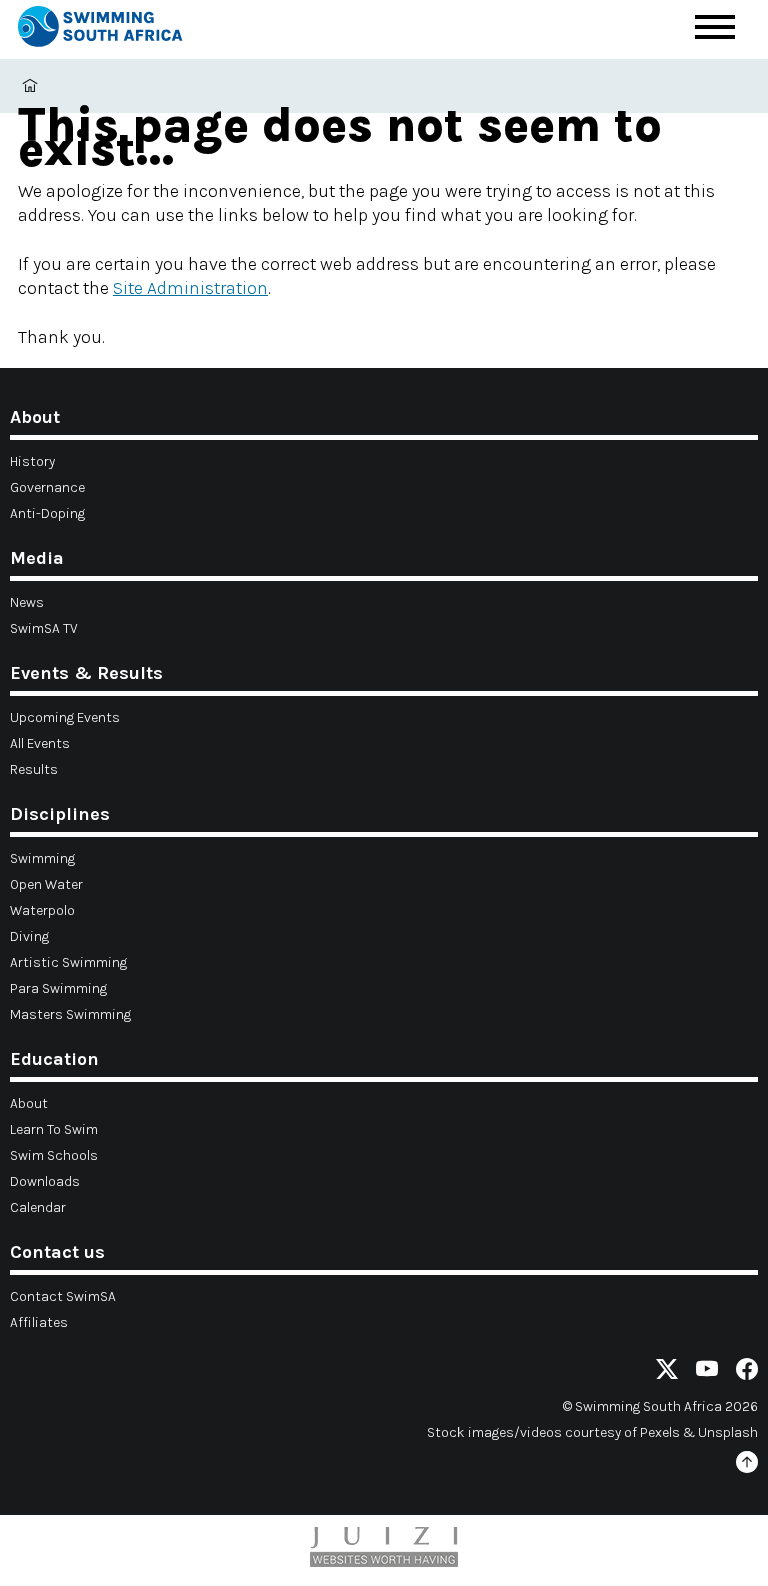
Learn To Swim (54, 1129)
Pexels (660, 1432)
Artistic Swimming (68, 962)
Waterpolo (42, 910)
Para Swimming (58, 988)
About (29, 1103)
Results (34, 769)
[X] (667, 1372)
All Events (40, 743)
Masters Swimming (70, 1014)
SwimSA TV (44, 628)
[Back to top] (747, 1465)
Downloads (45, 1181)
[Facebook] (747, 1372)
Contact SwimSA (63, 1296)
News (27, 602)
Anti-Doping (47, 513)
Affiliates (39, 1322)
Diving (29, 936)
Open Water (46, 884)
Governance (47, 487)
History (32, 461)
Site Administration (190, 288)
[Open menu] (715, 27)
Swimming (42, 858)
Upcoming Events (65, 717)
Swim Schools (54, 1155)
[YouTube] (707, 1372)
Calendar (38, 1207)
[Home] (118, 29)
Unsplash (728, 1432)
